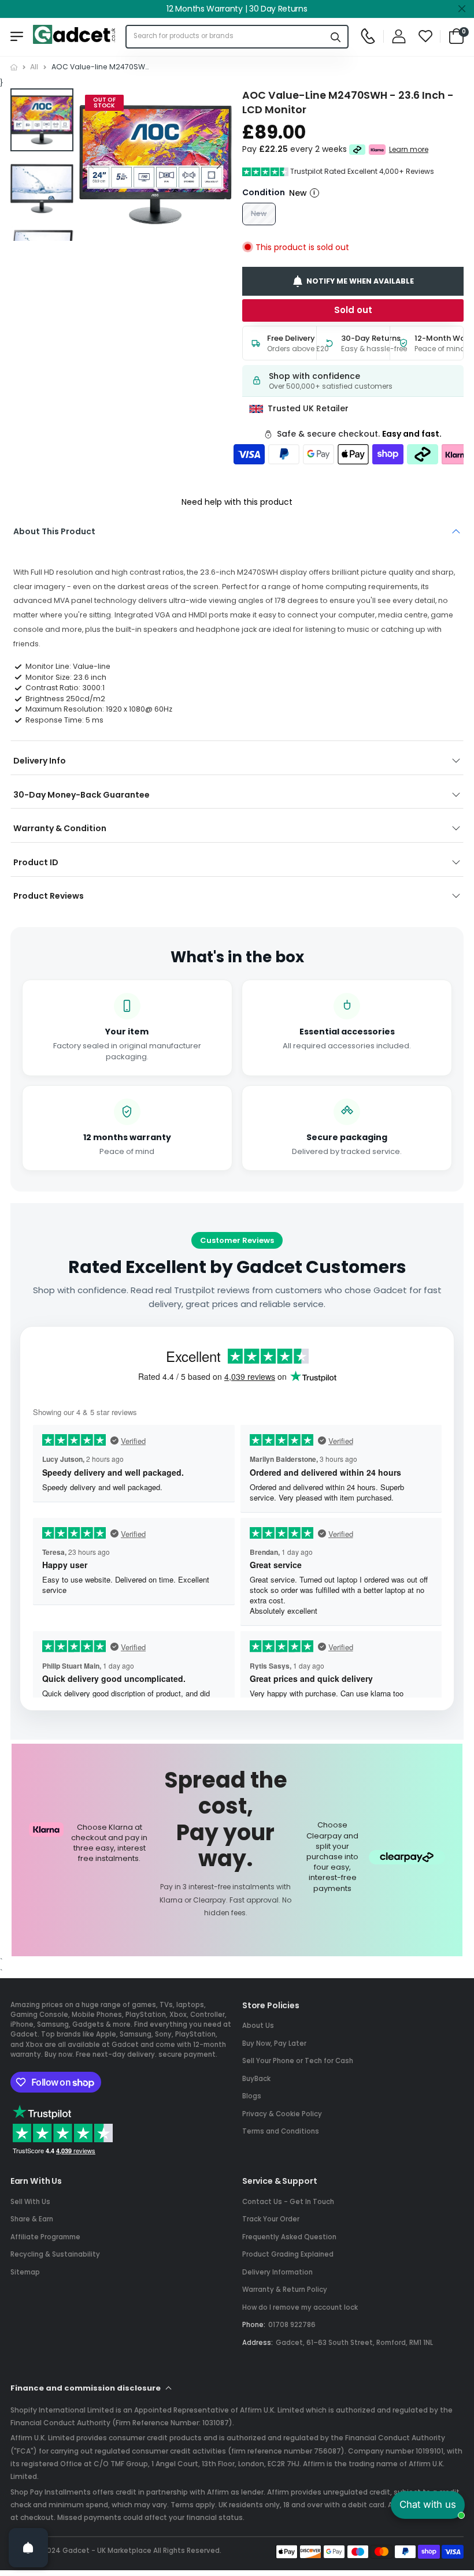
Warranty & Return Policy (285, 2290)
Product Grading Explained (288, 2254)
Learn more (409, 150)
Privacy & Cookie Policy (282, 2114)
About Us (258, 2026)
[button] (219, 165)
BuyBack (256, 2079)
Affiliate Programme (45, 2237)
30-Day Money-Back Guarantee (82, 795)
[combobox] (225, 37)
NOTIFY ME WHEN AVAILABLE (360, 281)
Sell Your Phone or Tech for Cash (298, 2061)
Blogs (252, 2096)
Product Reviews (49, 896)
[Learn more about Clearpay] (358, 150)
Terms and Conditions (281, 2131)
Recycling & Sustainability (55, 2254)
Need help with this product (237, 502)
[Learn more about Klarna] (377, 150)
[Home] (14, 67)
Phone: (254, 2325)
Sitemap (25, 2272)
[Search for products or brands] (336, 37)
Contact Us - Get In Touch (288, 2202)
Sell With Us (30, 2202)
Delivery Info (40, 761)
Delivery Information (277, 2272)
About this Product (54, 531)
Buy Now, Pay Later (274, 2043)
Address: (258, 2343)
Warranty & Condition (60, 828)
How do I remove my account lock (300, 2307)
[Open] (28, 2548)
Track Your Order (271, 2219)
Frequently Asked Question (289, 2237)
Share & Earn (32, 2219)
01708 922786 (292, 2325)
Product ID (36, 862)
